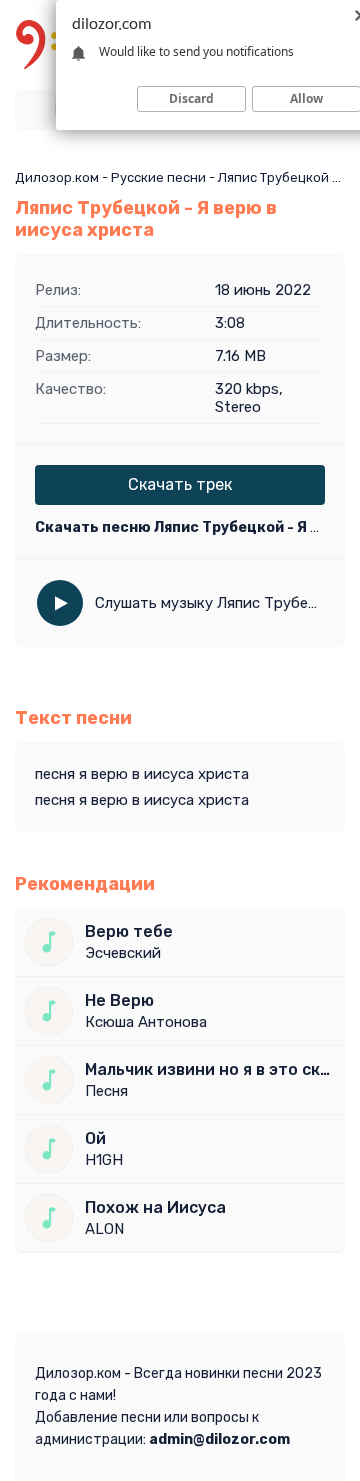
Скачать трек (180, 484)
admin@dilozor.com (219, 1439)
